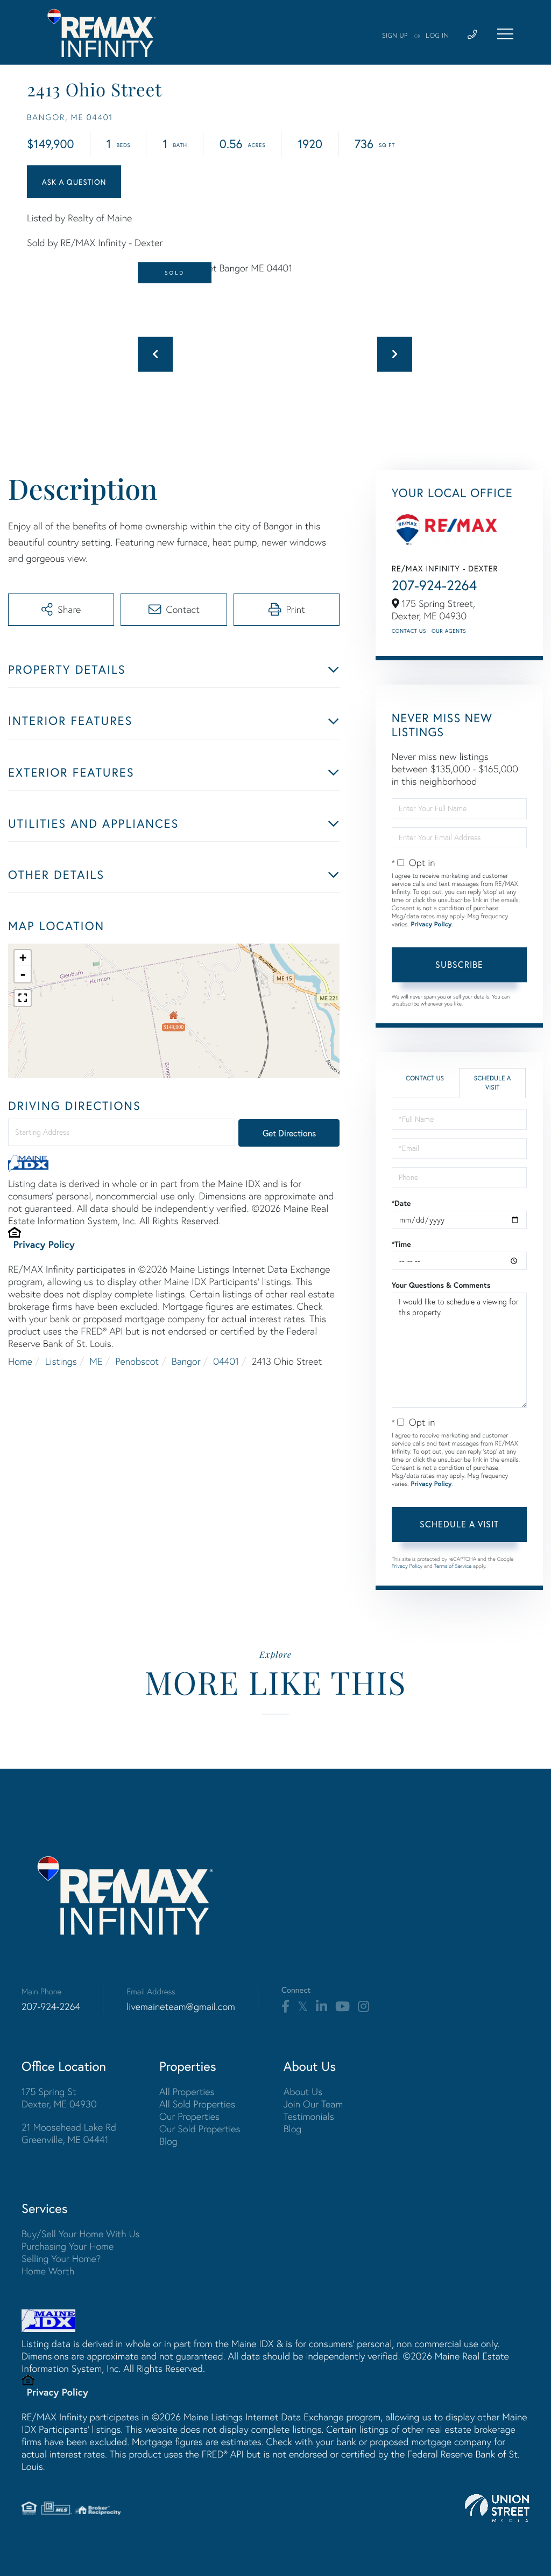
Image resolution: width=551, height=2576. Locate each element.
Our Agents (449, 631)
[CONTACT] (74, 182)
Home (20, 1361)
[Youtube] (342, 2007)
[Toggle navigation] (505, 34)
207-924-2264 (435, 585)
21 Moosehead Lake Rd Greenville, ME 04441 (69, 2133)
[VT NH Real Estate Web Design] (497, 2508)
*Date (401, 1203)
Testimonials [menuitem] (309, 2116)
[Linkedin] (322, 2007)
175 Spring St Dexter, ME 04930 (59, 2098)
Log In (437, 36)
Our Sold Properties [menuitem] (200, 2129)
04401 (226, 1361)
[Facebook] (285, 2007)
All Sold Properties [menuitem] (197, 2104)
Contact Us (409, 631)
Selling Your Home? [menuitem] (61, 2259)
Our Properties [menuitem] (189, 2116)
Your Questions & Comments (441, 1285)
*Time (401, 1244)
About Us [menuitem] (303, 2092)
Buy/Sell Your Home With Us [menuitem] (81, 2234)
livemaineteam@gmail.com (181, 2006)
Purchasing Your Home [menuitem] (68, 2246)
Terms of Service (453, 1566)
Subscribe (459, 964)
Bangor (186, 1361)
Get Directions (289, 1133)
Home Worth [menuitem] (48, 2271)
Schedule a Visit (493, 1083)
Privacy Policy (44, 1244)
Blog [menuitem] (168, 2141)
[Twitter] (303, 2007)
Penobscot (137, 1361)
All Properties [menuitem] (187, 2092)
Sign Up (395, 36)
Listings (61, 1361)
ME (96, 1361)
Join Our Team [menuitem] (313, 2104)
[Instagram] (363, 2007)
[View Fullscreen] (23, 998)
